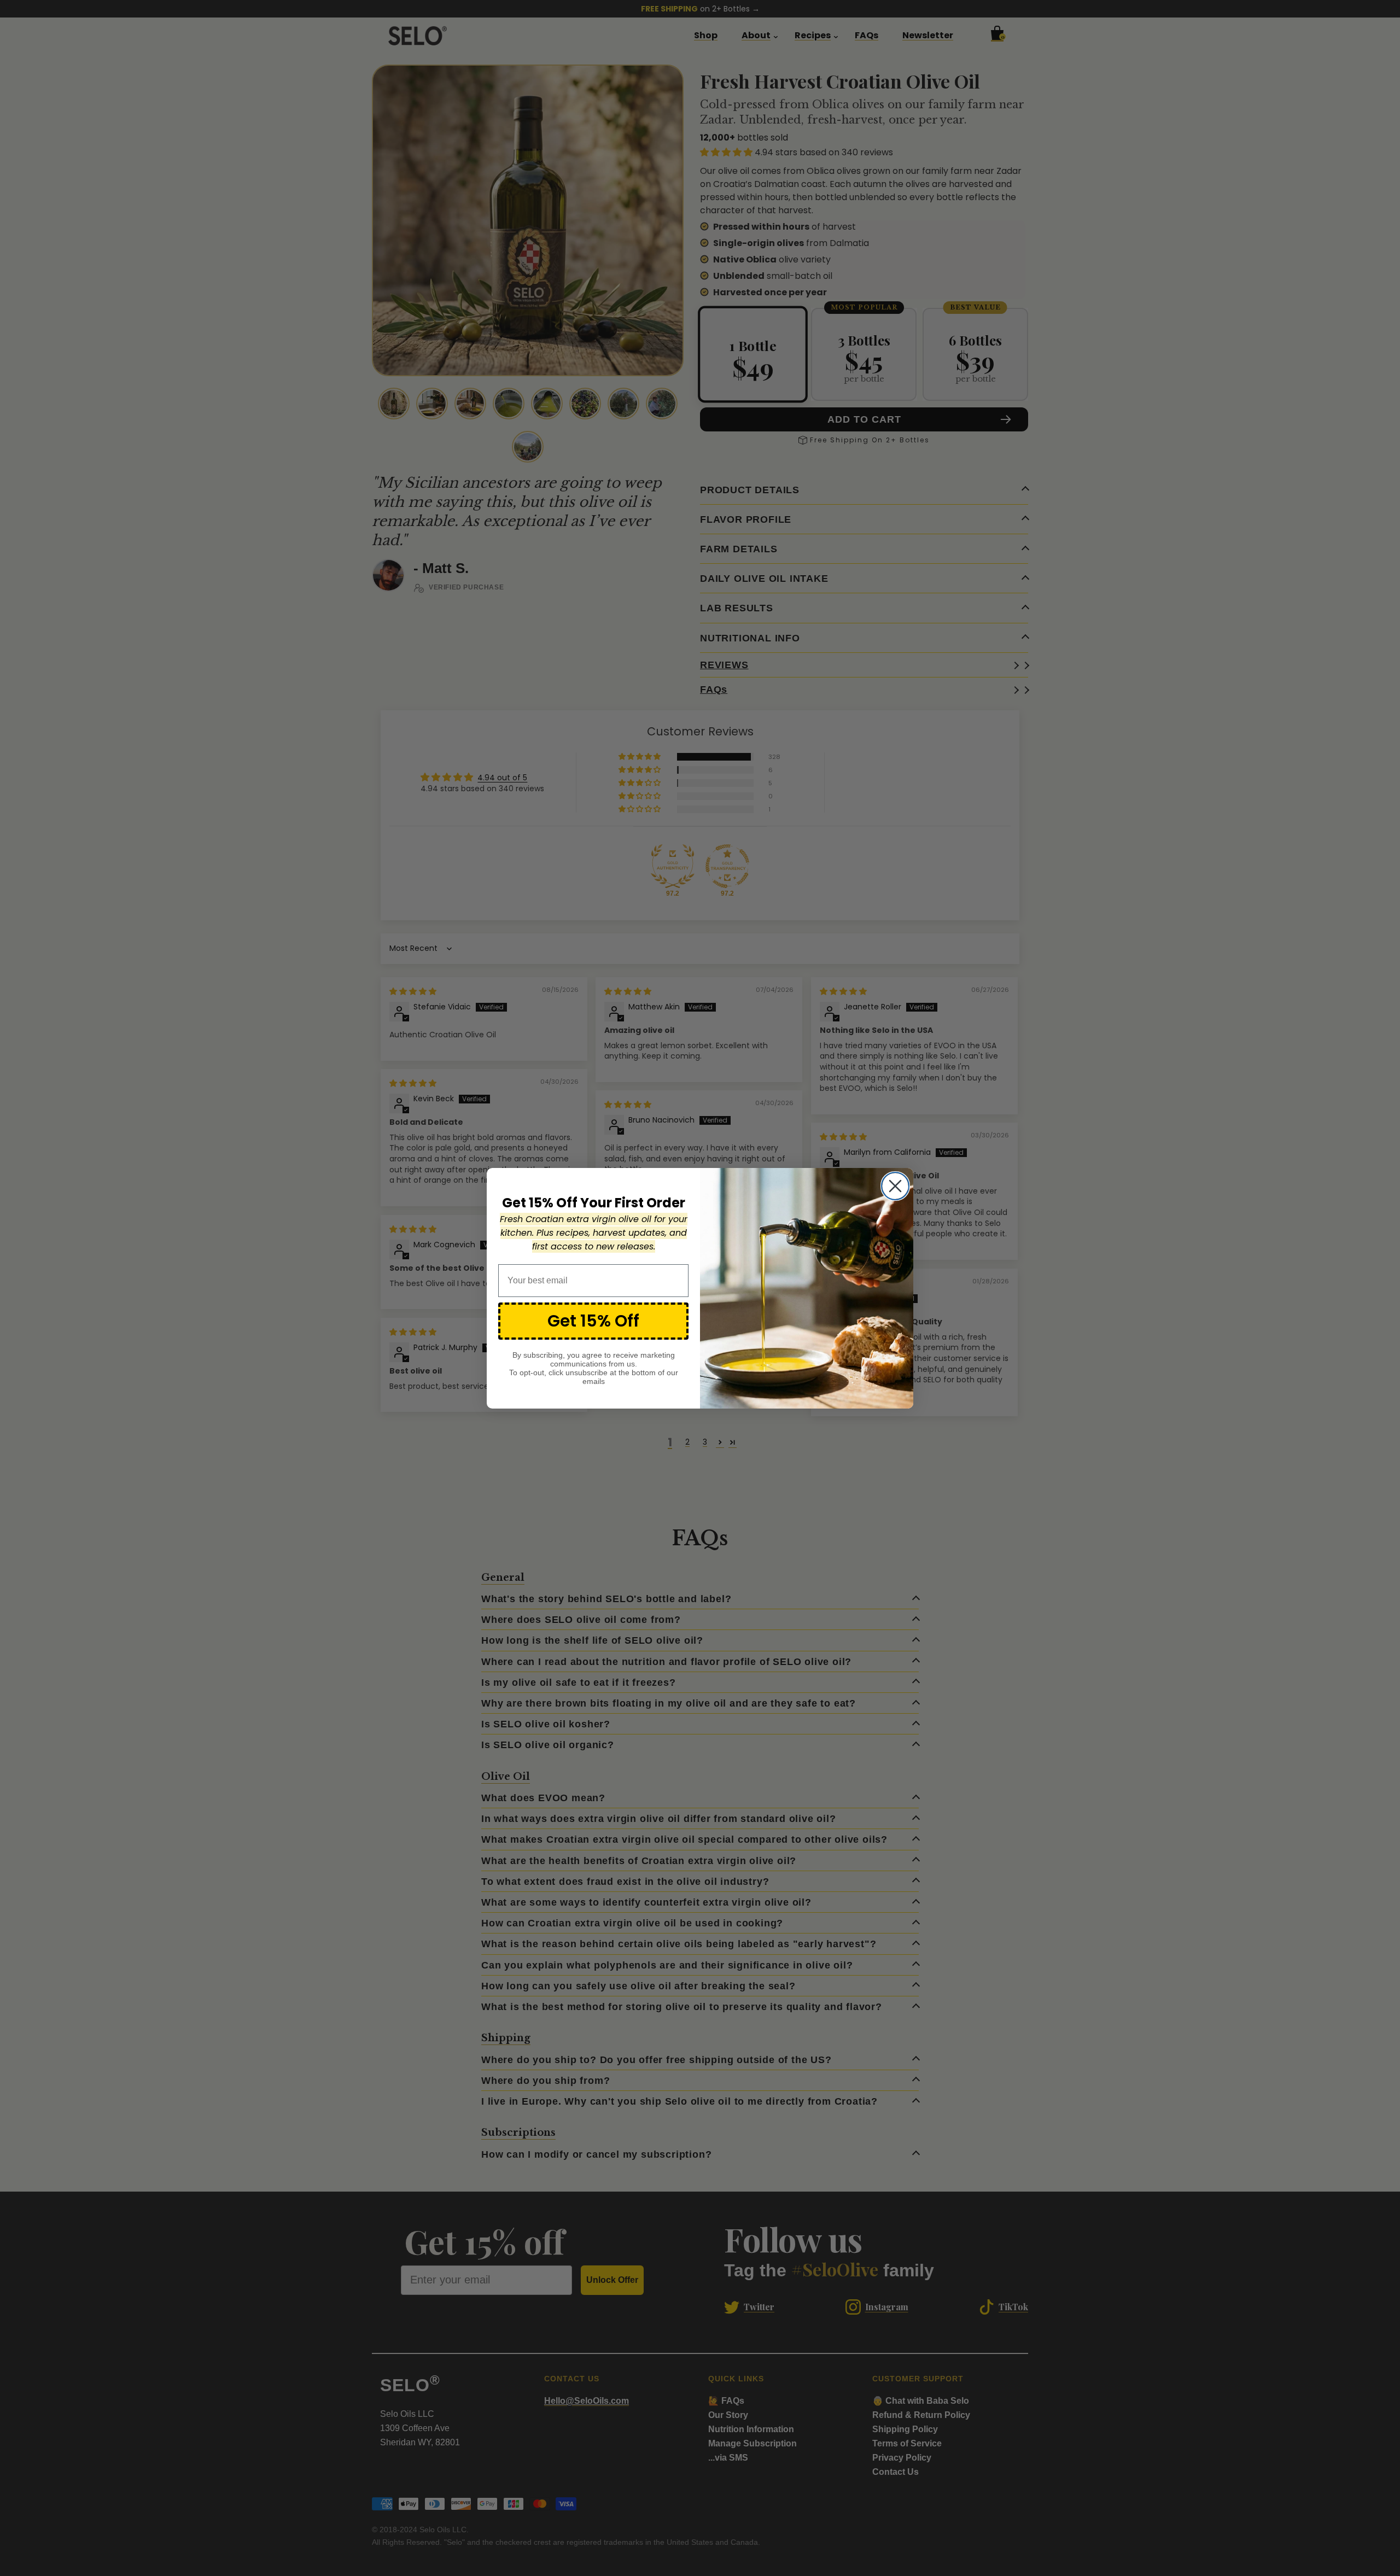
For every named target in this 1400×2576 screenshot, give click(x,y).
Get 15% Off (593, 1321)
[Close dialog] (895, 1186)
